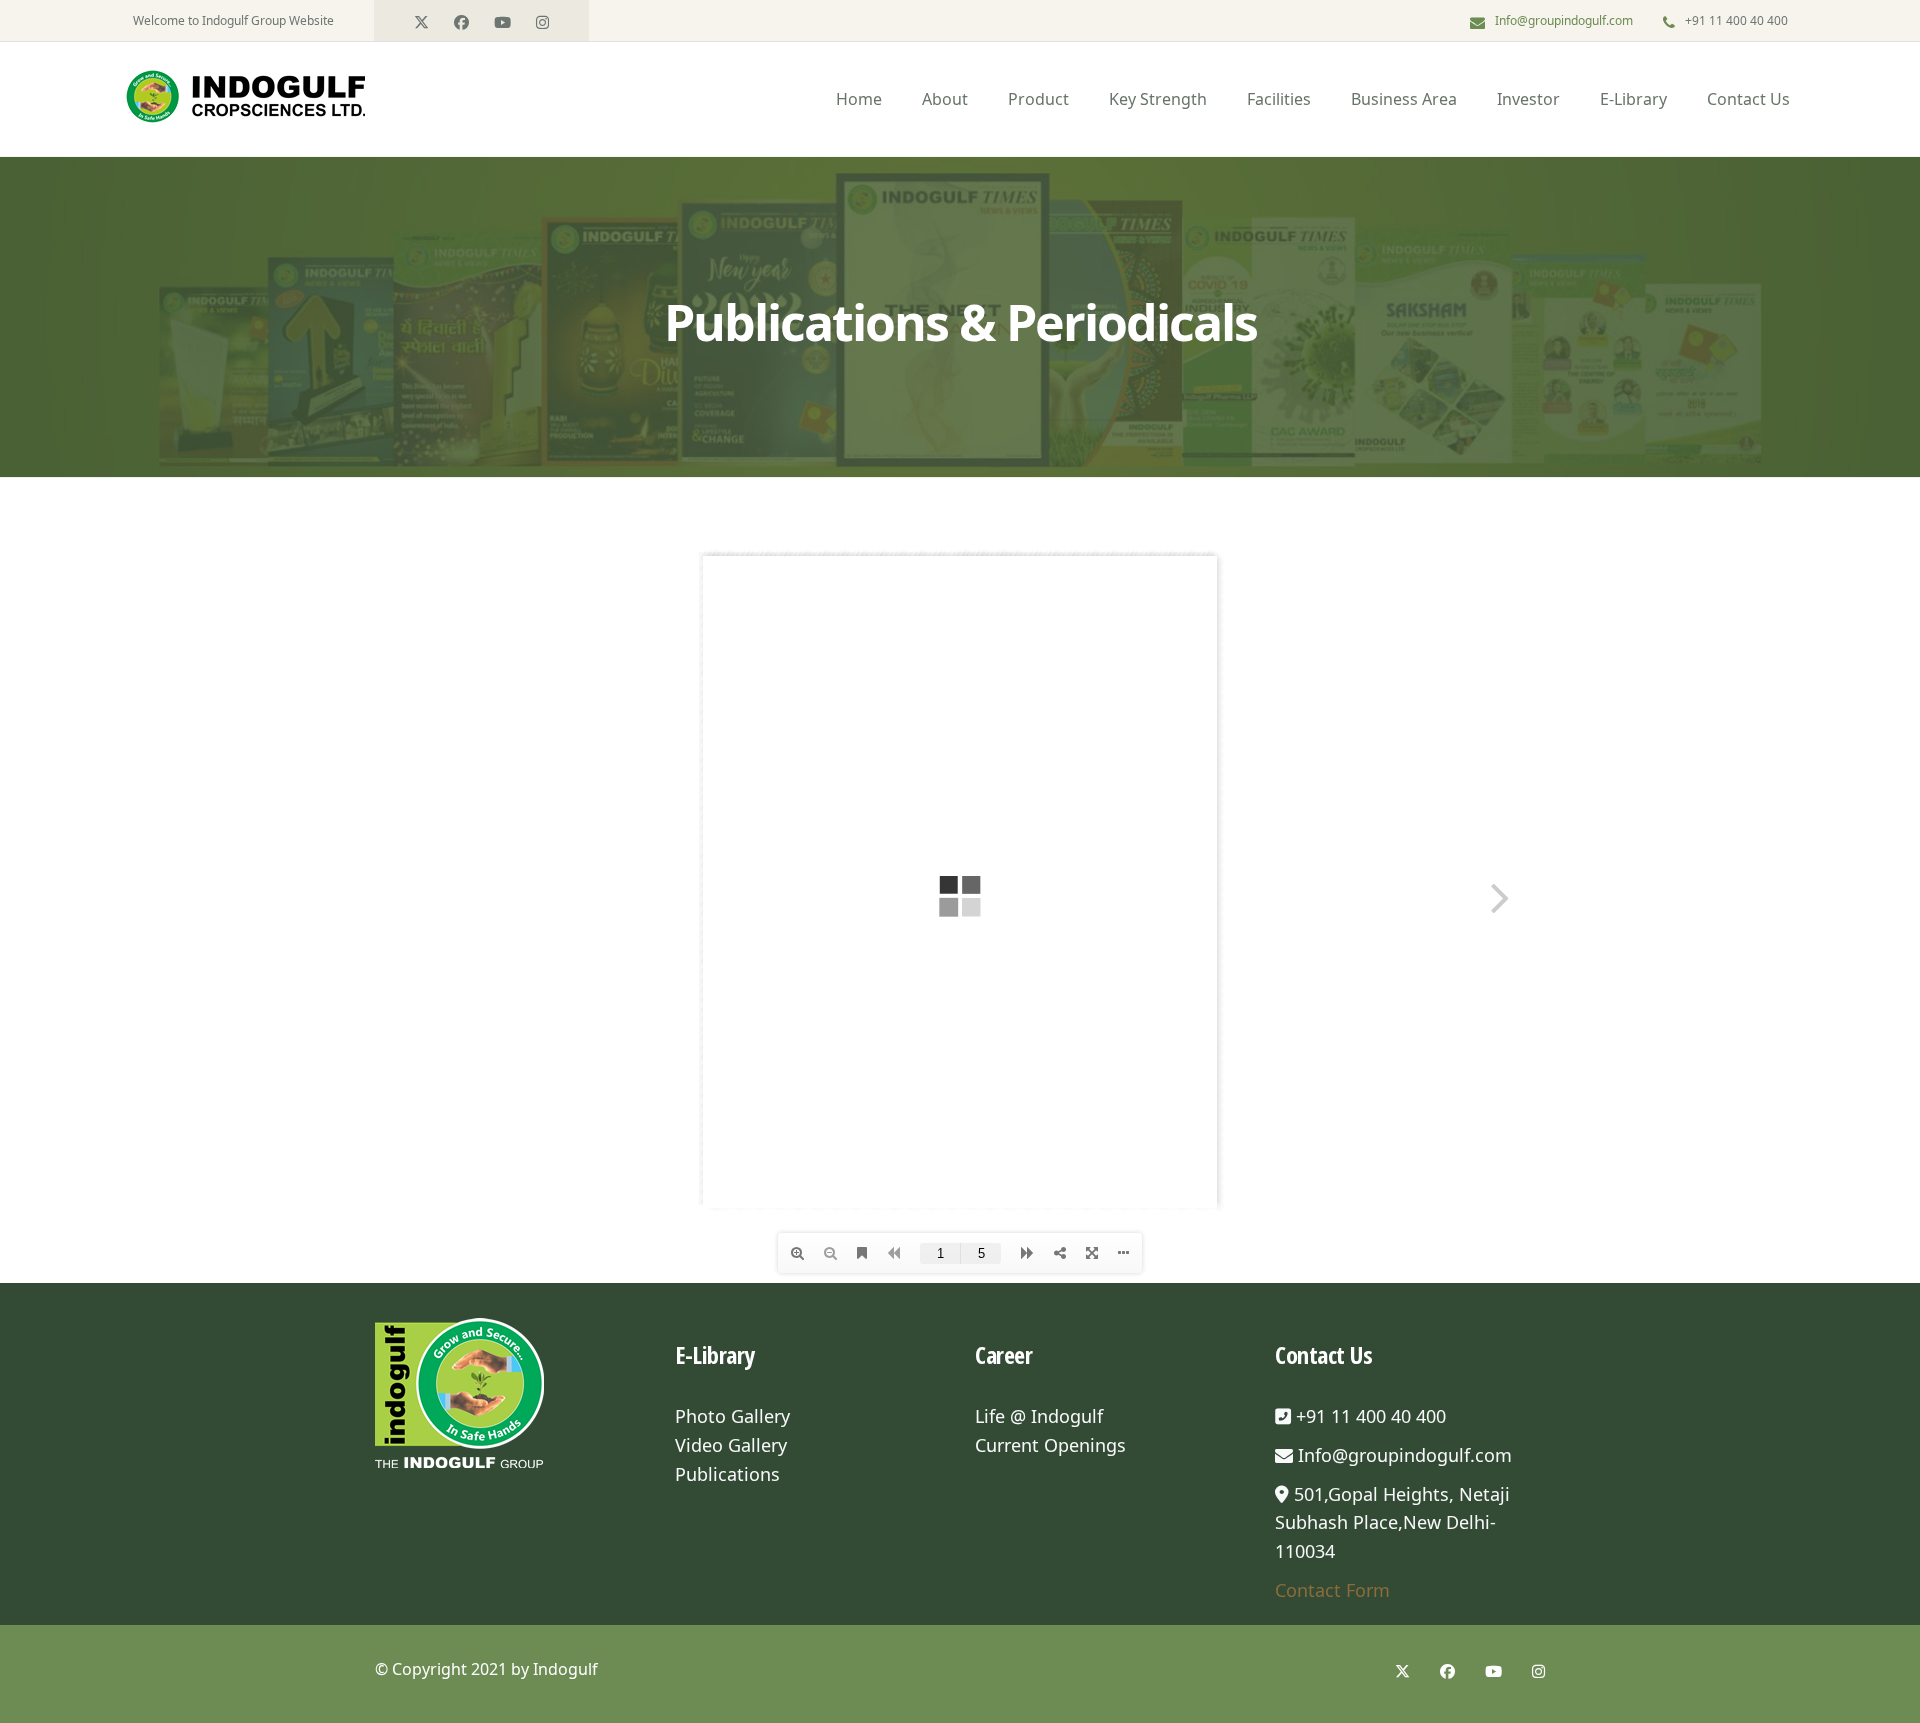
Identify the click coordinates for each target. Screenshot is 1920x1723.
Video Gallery (731, 1445)
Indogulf (565, 1669)
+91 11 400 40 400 (1368, 1416)
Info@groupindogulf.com (1564, 20)
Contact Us (1748, 99)
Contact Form (1332, 1590)
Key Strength (1158, 99)
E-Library (1633, 99)
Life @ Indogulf (1039, 1416)
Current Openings (1050, 1445)
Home (859, 99)
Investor (1528, 99)
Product (1038, 99)
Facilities (1279, 99)
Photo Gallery (732, 1416)
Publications (727, 1474)
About (945, 99)
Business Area (1404, 99)
